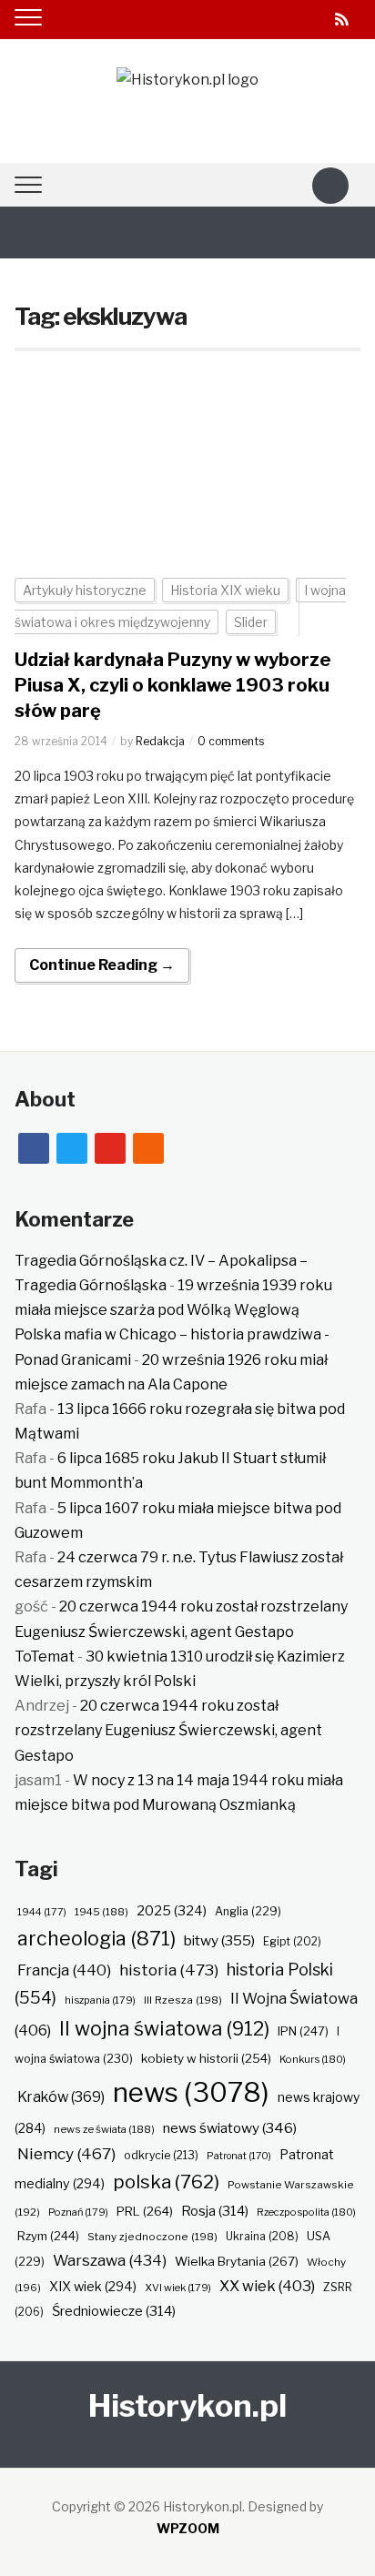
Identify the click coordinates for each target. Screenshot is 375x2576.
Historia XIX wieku (225, 590)
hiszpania (100, 2000)
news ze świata (104, 2129)
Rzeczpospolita (306, 2212)
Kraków (61, 2097)
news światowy (230, 2128)
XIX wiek (93, 2286)
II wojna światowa (164, 2028)
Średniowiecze (114, 2311)
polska (166, 2182)
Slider (251, 622)
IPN (303, 2031)
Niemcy (66, 2153)
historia (169, 1970)
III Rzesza (183, 2000)
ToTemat (45, 1657)
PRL (145, 2211)
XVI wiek (178, 2288)
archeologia (96, 1939)
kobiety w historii (206, 2058)
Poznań (78, 2212)
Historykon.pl (187, 2405)
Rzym (48, 2236)
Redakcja (160, 741)
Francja (64, 1970)
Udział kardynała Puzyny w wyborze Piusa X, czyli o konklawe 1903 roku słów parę (173, 685)
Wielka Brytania (237, 2261)
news (191, 2092)
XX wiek (267, 2286)
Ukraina (262, 2236)
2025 (172, 1911)
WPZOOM (188, 2528)
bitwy (219, 1940)
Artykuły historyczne (85, 590)
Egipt (292, 1942)
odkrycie (161, 2155)
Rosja (215, 2211)
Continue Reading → (102, 965)
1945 (101, 1912)
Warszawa (110, 2260)
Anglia (248, 1911)
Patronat (239, 2156)
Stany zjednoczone (152, 2237)
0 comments (231, 741)
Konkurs (313, 2059)
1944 (42, 1912)
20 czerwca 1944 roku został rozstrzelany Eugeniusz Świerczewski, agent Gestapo (168, 1730)
